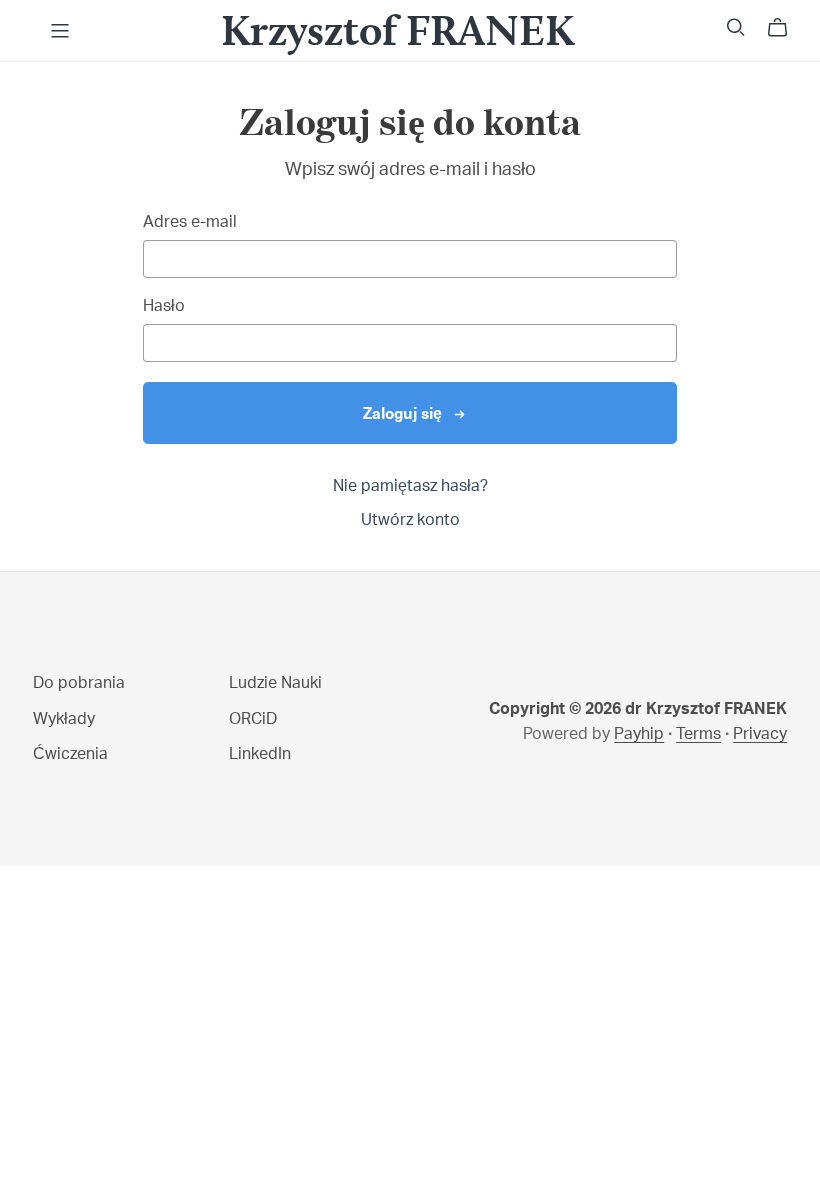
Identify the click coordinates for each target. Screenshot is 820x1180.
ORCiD (253, 719)
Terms (698, 734)
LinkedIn (260, 754)
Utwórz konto (410, 520)
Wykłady (64, 719)
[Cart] (785, 28)
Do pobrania (79, 683)
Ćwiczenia (70, 754)
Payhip (639, 734)
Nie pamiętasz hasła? (410, 486)
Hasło (164, 306)
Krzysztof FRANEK (397, 29)
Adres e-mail (190, 222)
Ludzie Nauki (275, 683)
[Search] (736, 27)
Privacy (760, 734)
